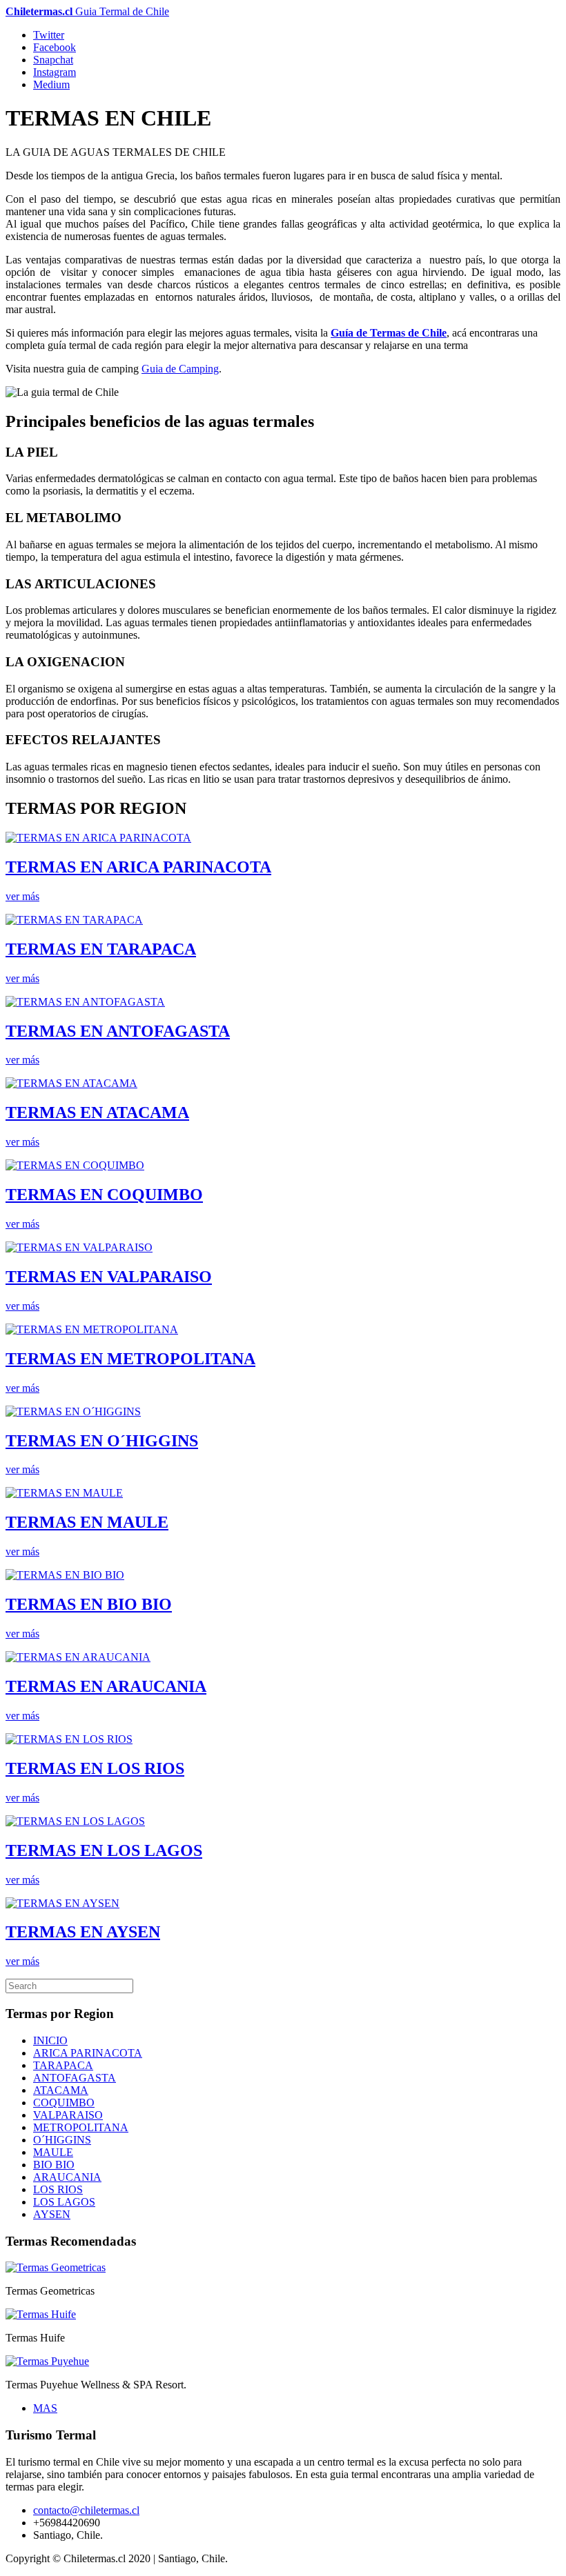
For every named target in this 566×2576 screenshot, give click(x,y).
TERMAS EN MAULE (87, 1522)
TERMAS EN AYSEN (83, 1932)
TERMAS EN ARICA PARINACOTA (138, 867)
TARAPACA (63, 2065)
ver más (22, 896)
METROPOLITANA (81, 2127)
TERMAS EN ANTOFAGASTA (118, 1031)
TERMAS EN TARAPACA (101, 949)
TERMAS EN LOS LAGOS (104, 1850)
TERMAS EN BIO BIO (89, 1604)
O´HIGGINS (62, 2140)
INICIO (50, 2040)
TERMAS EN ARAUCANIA (106, 1686)
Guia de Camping (180, 369)
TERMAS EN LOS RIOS (95, 1768)
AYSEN (52, 2214)
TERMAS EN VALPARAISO (109, 1277)
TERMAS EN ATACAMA (97, 1112)
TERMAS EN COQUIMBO (104, 1195)
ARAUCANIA (67, 2177)
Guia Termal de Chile (87, 11)
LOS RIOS (58, 2189)
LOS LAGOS (64, 2202)
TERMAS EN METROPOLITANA (130, 1359)
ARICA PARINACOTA (88, 2053)
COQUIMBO (64, 2103)
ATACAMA (61, 2090)
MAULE (53, 2152)
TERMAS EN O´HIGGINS (102, 1441)
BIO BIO (54, 2165)
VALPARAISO (68, 2115)
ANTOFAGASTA (75, 2078)
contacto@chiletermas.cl (86, 2510)
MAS (45, 2408)
